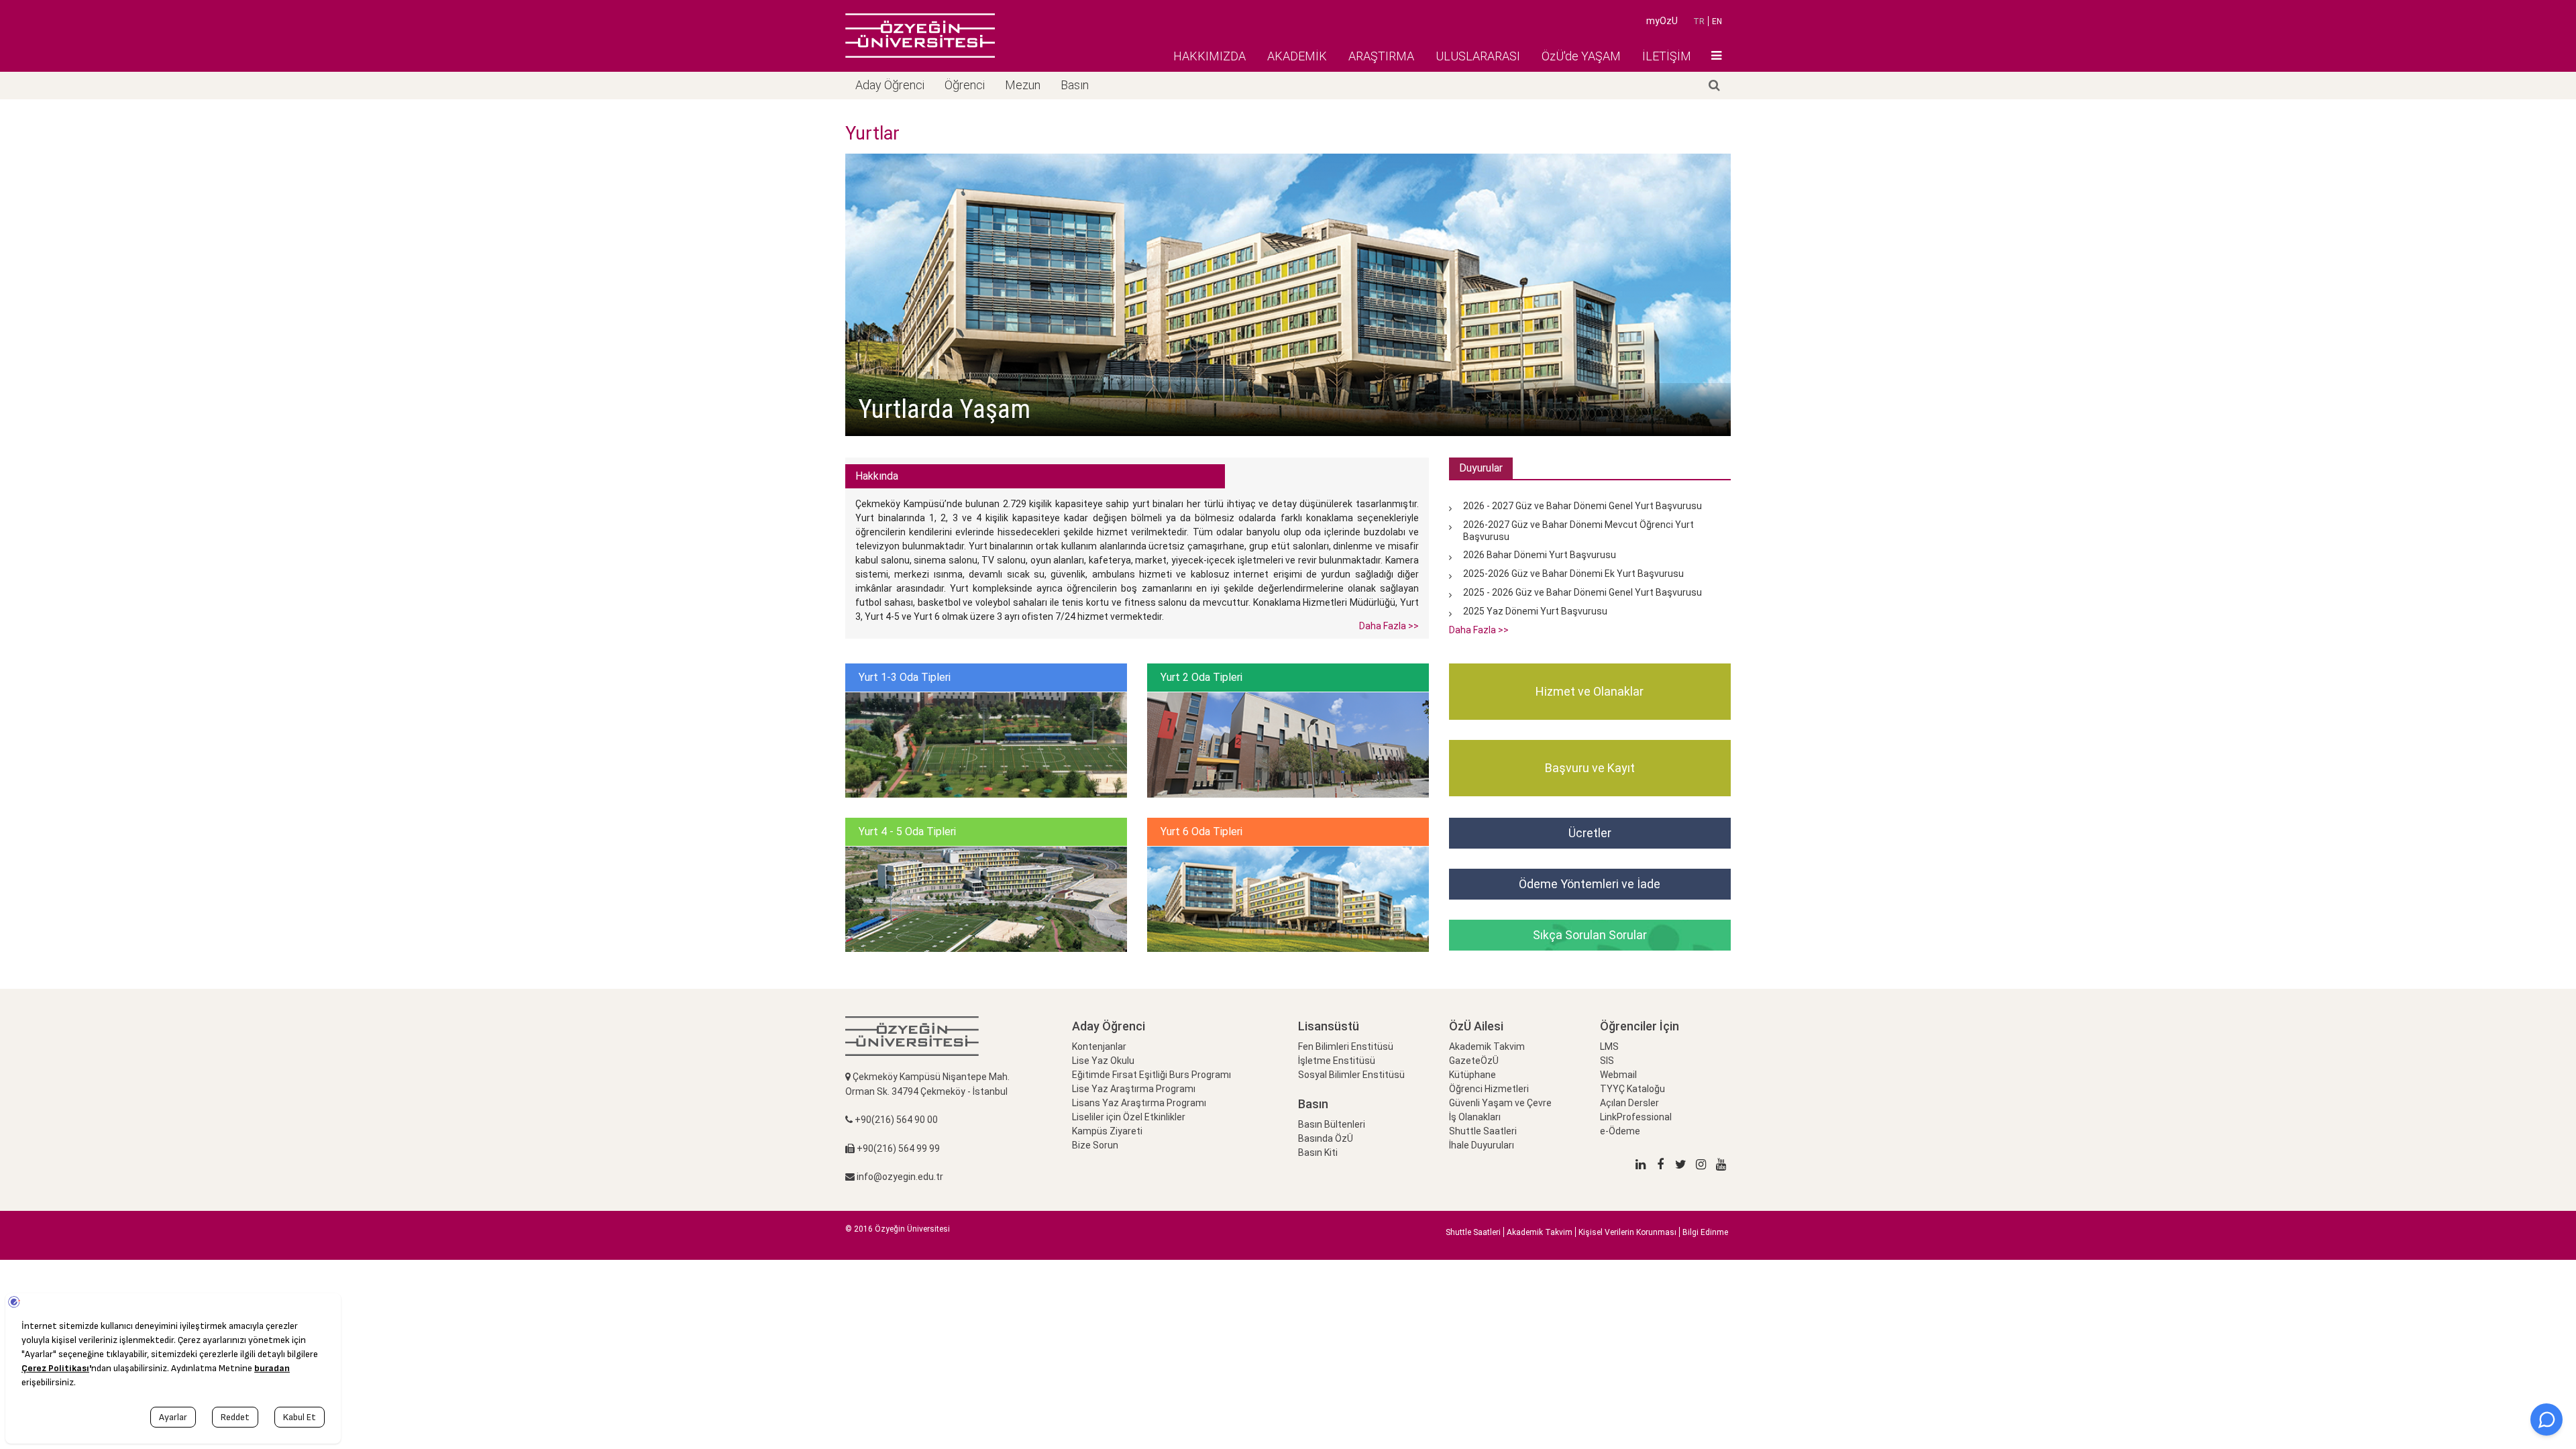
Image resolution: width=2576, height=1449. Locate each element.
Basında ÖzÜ (1326, 1138)
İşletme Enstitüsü (1337, 1061)
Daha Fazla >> (1389, 626)
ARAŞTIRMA (1381, 56)
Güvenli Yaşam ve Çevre (1500, 1103)
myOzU (1662, 21)
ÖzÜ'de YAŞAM (1581, 56)
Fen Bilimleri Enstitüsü (1346, 1046)
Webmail (1618, 1075)
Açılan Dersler (1629, 1103)
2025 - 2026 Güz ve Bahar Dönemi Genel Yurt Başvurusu (1582, 592)
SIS (1607, 1061)
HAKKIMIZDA (1210, 56)
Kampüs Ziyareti (1107, 1131)
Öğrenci (965, 85)
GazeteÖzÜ (1474, 1061)
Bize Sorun (1095, 1145)
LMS (1609, 1046)
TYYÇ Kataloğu (1632, 1089)
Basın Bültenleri (1332, 1124)
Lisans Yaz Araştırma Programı (1139, 1103)
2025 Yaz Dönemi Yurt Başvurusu (1535, 611)
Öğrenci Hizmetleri (1489, 1089)
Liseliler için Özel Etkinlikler (1129, 1117)
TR (1699, 21)
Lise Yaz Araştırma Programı (1134, 1089)
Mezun (1023, 85)
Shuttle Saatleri (1483, 1131)
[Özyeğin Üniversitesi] (920, 36)
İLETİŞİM (1667, 56)
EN (1717, 21)
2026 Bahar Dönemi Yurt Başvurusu (1540, 555)
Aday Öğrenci (890, 85)
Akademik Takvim (1487, 1046)
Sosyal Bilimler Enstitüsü (1351, 1075)
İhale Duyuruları (1482, 1145)
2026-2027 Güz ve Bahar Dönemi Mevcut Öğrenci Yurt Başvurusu (1578, 530)
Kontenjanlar (1099, 1046)
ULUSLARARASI (1478, 56)
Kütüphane (1472, 1075)
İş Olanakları (1475, 1117)
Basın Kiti (1318, 1152)
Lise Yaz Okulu (1103, 1061)
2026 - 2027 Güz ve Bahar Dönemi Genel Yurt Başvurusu (1582, 506)
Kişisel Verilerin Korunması (1627, 1232)
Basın (1075, 85)
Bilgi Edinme (1705, 1232)
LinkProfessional (1636, 1117)
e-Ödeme (1620, 1131)
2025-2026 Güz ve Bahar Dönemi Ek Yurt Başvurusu (1573, 574)
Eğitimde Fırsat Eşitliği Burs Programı (1151, 1075)
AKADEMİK (1297, 56)
